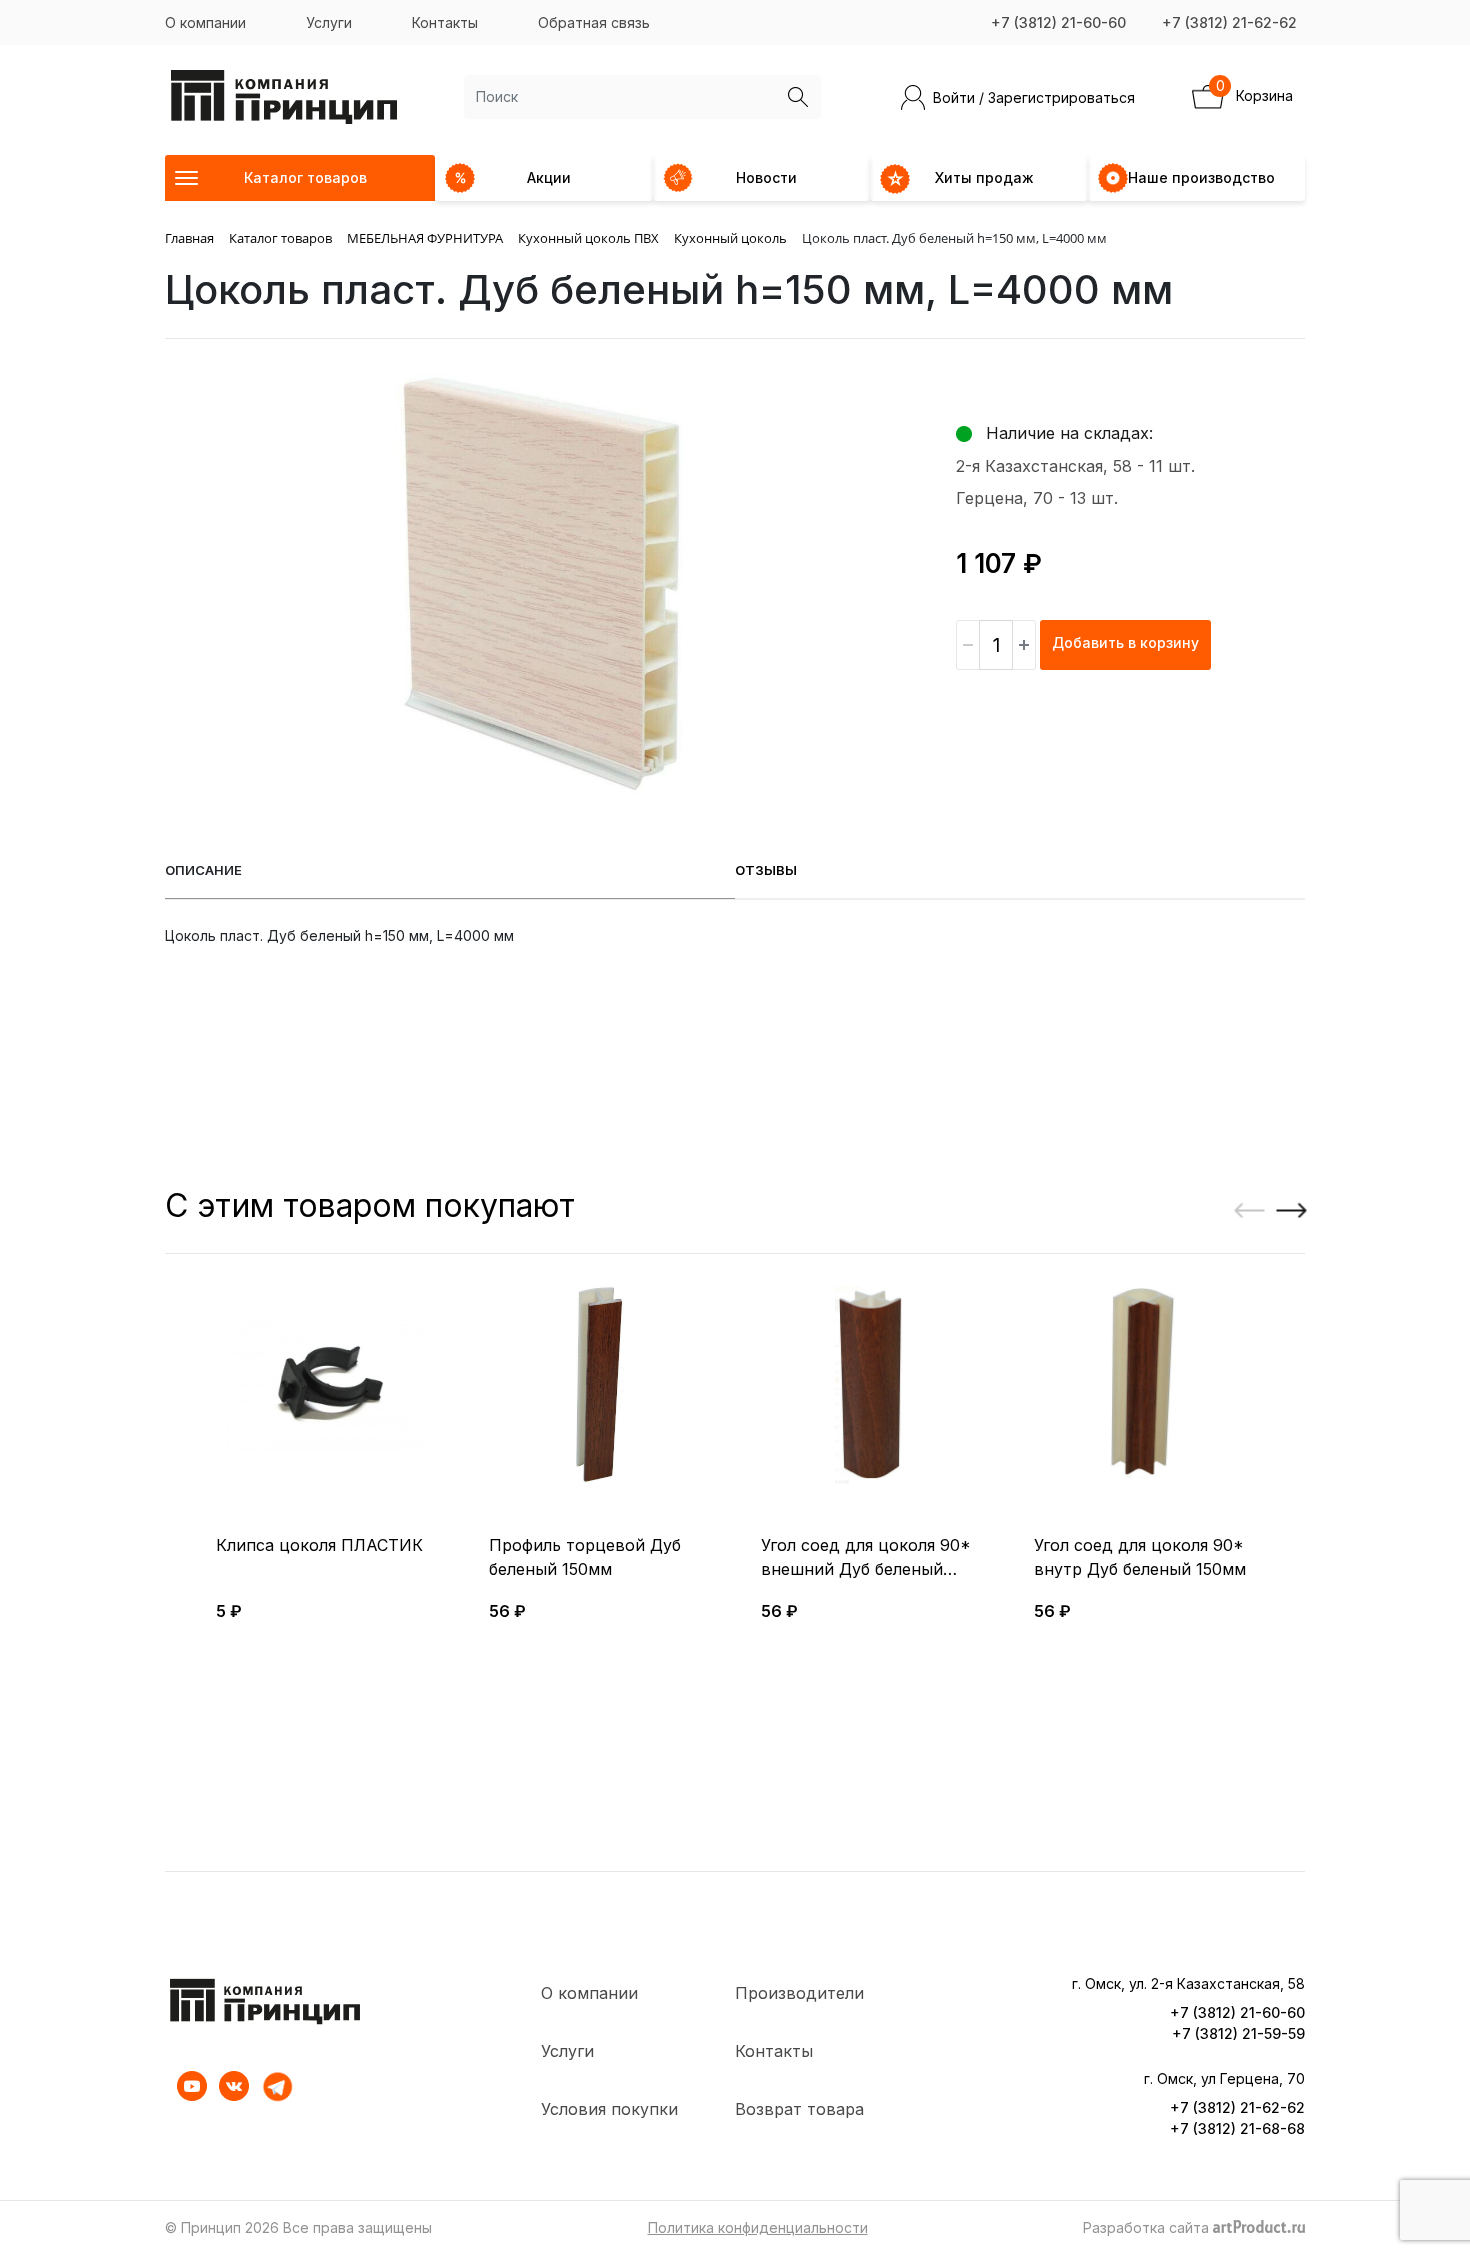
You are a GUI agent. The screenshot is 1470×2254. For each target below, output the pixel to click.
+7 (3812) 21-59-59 (1238, 2033)
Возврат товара (799, 2109)
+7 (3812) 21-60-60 (1058, 22)
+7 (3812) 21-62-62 (1229, 22)
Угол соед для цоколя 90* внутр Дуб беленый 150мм (1140, 1557)
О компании (205, 22)
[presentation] (1242, 1212)
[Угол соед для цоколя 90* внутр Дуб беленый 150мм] (1144, 1385)
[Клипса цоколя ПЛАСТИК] (326, 1385)
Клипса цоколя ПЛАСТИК (319, 1545)
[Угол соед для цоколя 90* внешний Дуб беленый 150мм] (871, 1385)
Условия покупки (609, 2109)
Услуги (329, 22)
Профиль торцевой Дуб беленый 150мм (585, 1557)
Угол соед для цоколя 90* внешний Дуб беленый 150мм (866, 1558)
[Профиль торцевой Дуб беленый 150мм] (599, 1385)
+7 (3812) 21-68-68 (1237, 2128)
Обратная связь (594, 22)
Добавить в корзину (1125, 642)
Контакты (445, 22)
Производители (799, 1993)
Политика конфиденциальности (758, 2227)
